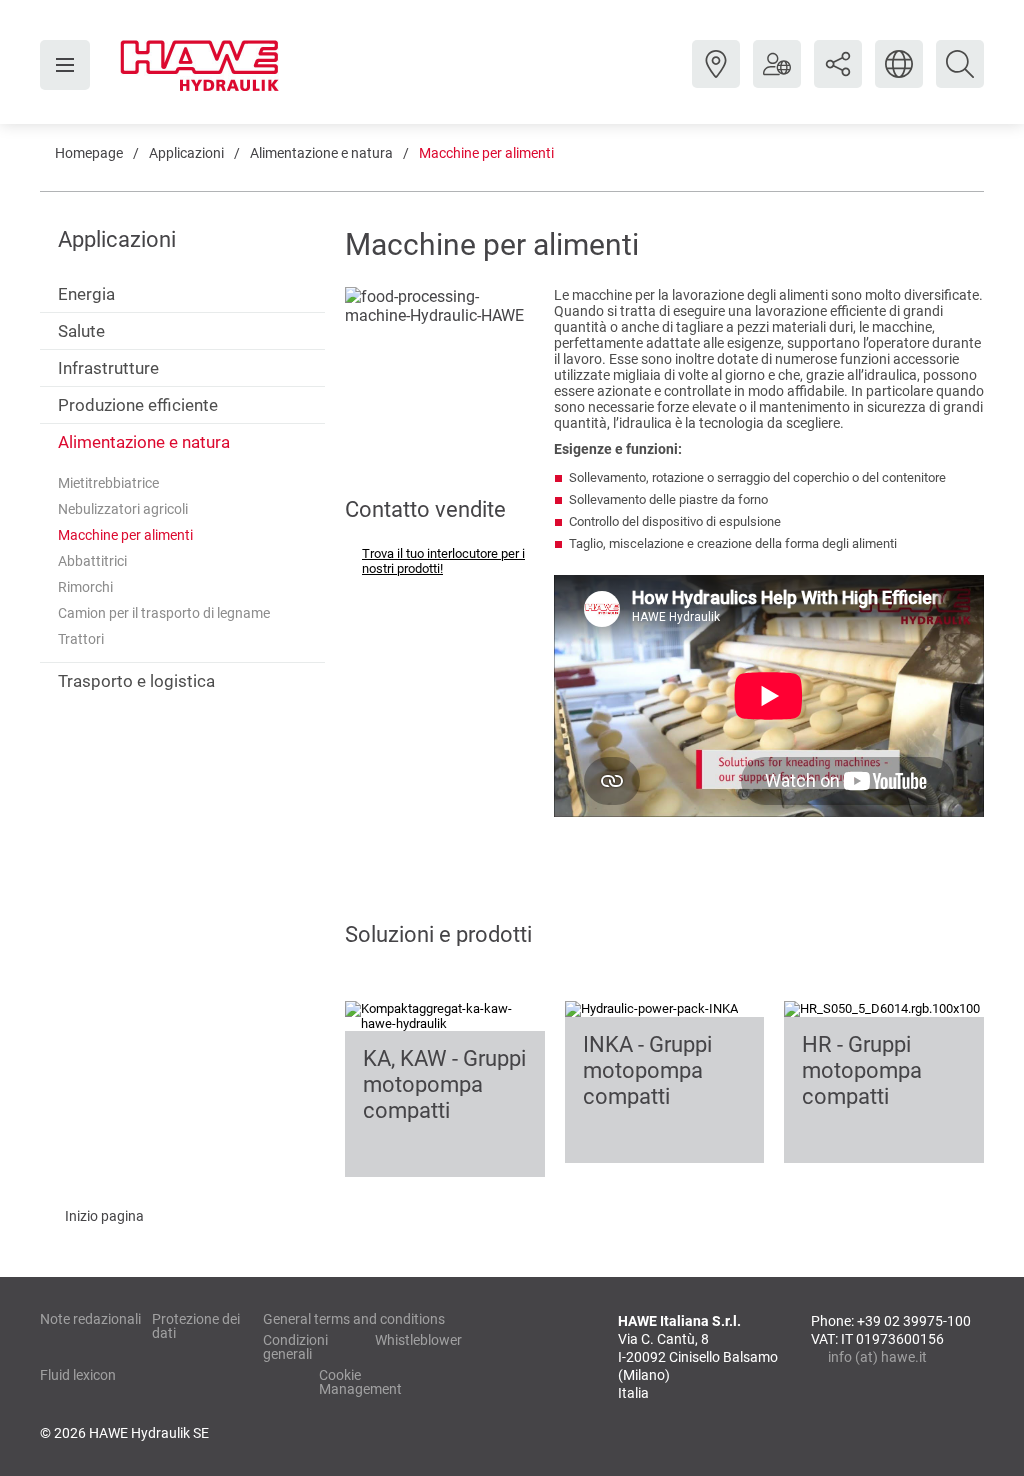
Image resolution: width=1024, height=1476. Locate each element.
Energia (86, 294)
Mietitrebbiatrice (108, 483)
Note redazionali (90, 1319)
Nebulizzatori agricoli (123, 509)
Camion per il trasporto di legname (164, 613)
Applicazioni (186, 153)
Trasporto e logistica (136, 681)
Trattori (81, 639)
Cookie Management (360, 1382)
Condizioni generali (295, 1347)
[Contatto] (716, 79)
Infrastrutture (108, 368)
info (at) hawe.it (877, 1357)
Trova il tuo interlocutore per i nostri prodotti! (443, 561)
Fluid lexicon (78, 1375)
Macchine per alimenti (486, 153)
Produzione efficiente (138, 405)
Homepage (89, 153)
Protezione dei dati (196, 1326)
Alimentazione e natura (321, 153)
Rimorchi (85, 587)
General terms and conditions (354, 1319)
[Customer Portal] (777, 79)
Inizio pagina (104, 1216)
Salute (81, 331)
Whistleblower (418, 1340)
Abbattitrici (92, 561)
